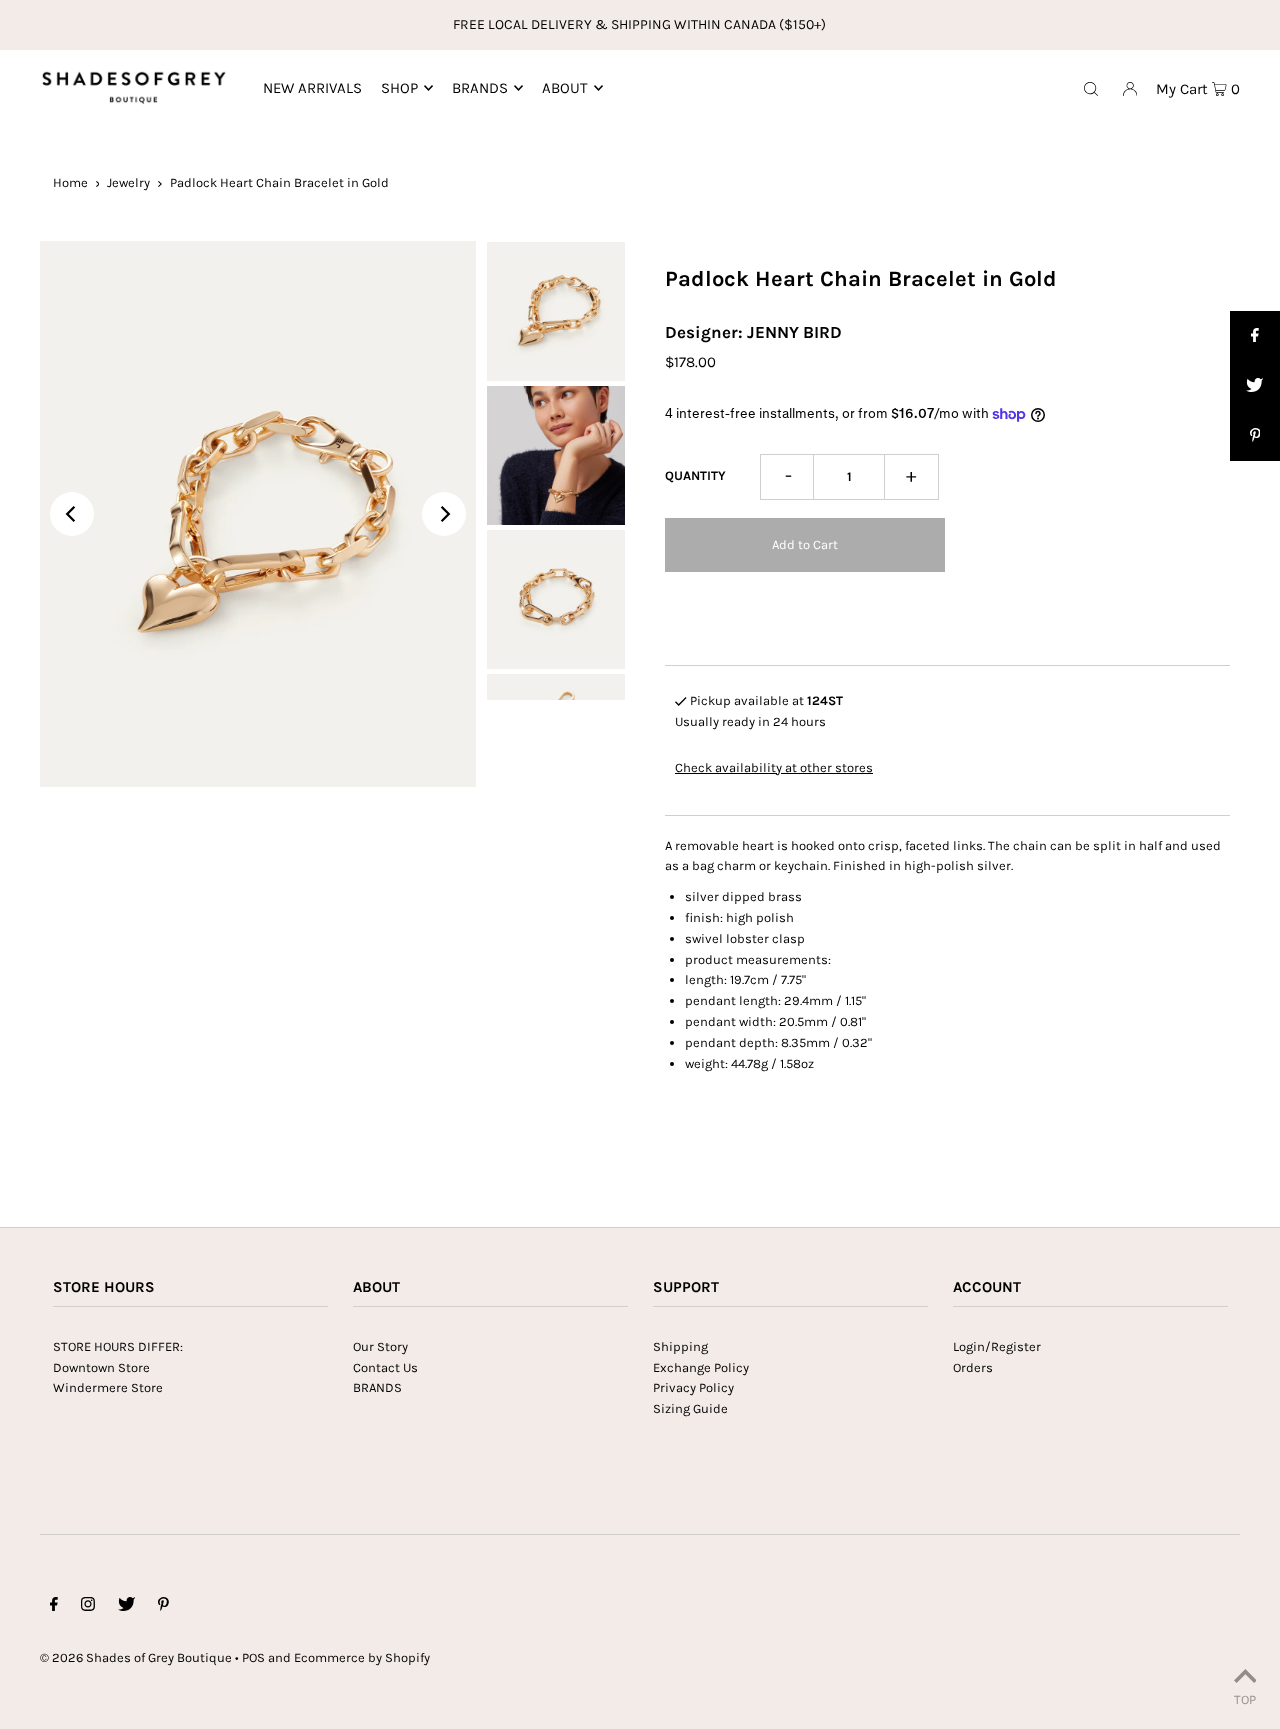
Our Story (380, 1346)
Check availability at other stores (774, 767)
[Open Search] (1091, 88)
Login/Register (997, 1346)
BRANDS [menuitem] (480, 88)
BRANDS (377, 1387)
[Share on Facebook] (1255, 336)
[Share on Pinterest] (1255, 436)
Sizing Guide (690, 1408)
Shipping (680, 1346)
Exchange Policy (701, 1367)
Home (70, 182)
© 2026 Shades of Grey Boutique (136, 1657)
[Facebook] (54, 1607)
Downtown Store (101, 1367)
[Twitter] (126, 1607)
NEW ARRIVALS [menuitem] (312, 88)
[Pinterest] (163, 1607)
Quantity (695, 475)
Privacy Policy (693, 1387)
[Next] (444, 514)
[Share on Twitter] (1255, 386)
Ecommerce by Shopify (362, 1657)
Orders (973, 1367)
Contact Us (385, 1367)
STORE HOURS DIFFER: (118, 1346)
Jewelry (128, 182)
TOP (1245, 1699)
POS (253, 1657)
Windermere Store (108, 1387)
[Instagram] (88, 1607)
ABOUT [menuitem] (565, 88)
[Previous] (72, 514)
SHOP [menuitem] (399, 88)
